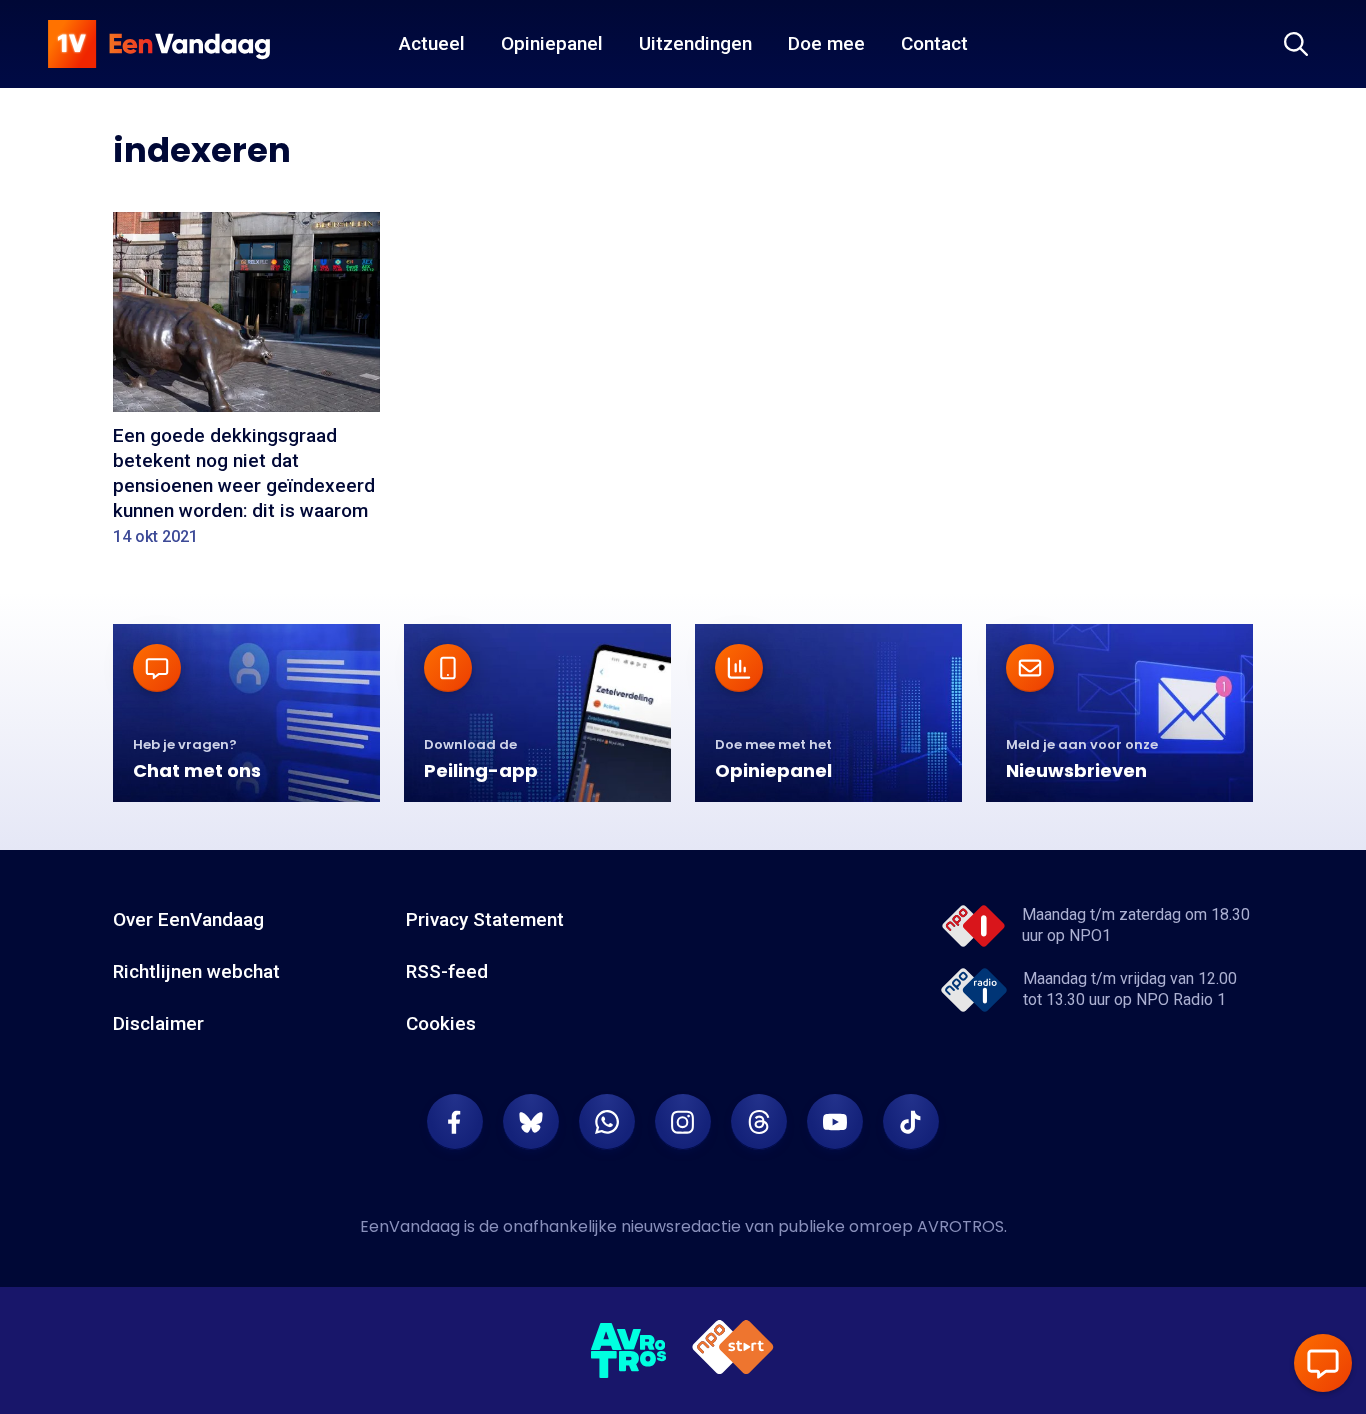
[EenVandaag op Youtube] (835, 1122)
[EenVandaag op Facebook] (455, 1122)
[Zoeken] (1296, 44)
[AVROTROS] (629, 1351)
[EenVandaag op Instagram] (683, 1122)
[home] (159, 44)
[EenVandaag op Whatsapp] (607, 1122)
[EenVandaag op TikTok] (911, 1122)
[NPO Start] (733, 1350)
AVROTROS (960, 1226)
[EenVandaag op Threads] (759, 1122)
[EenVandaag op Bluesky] (531, 1122)
